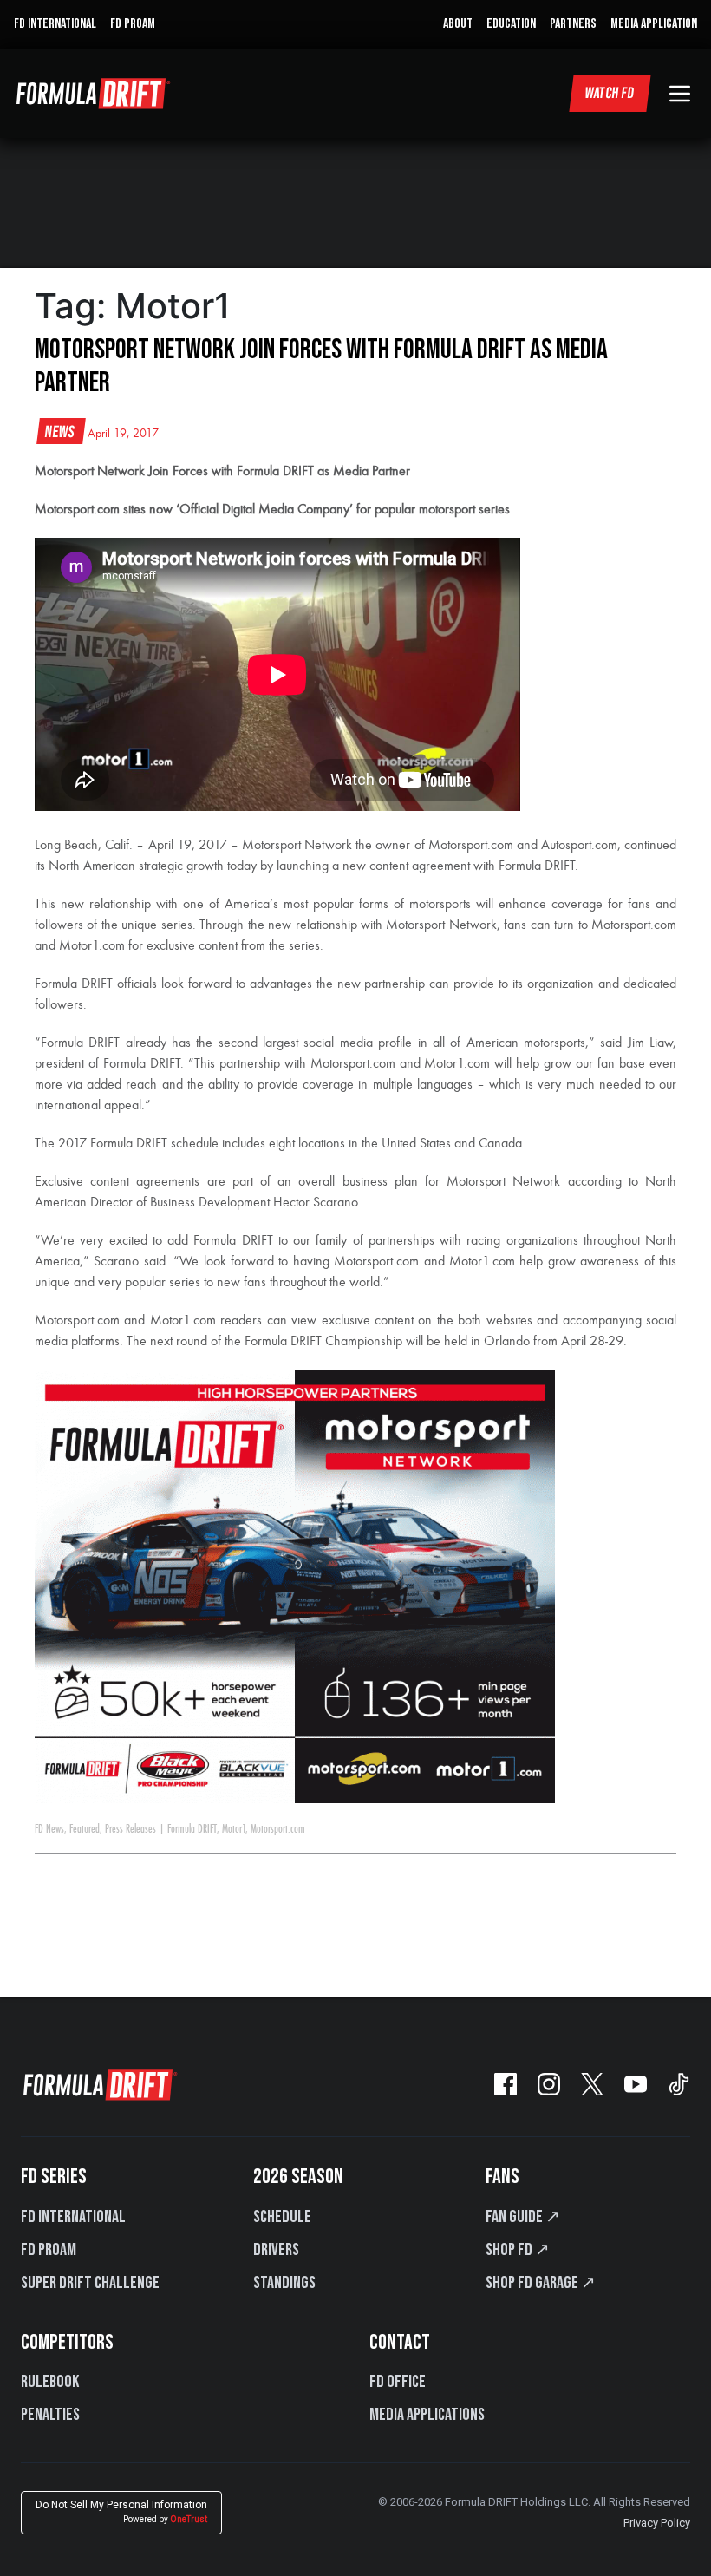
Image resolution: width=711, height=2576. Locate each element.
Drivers (276, 2250)
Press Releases (130, 1829)
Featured (85, 1829)
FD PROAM (133, 24)
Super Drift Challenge (90, 2283)
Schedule (282, 2217)
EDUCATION (511, 24)
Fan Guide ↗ (523, 2217)
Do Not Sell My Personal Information (121, 2511)
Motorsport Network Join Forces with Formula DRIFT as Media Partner (321, 366)
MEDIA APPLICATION (654, 24)
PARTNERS (573, 24)
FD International (73, 2217)
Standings (284, 2283)
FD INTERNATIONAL (55, 24)
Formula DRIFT (192, 1829)
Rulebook (50, 2382)
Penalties (50, 2415)
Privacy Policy (657, 2523)
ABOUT (458, 24)
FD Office (398, 2382)
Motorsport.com (278, 1829)
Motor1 (234, 1829)
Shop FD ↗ (518, 2250)
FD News (49, 1829)
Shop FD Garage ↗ (541, 2283)
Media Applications (427, 2415)
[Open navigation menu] (680, 94)
